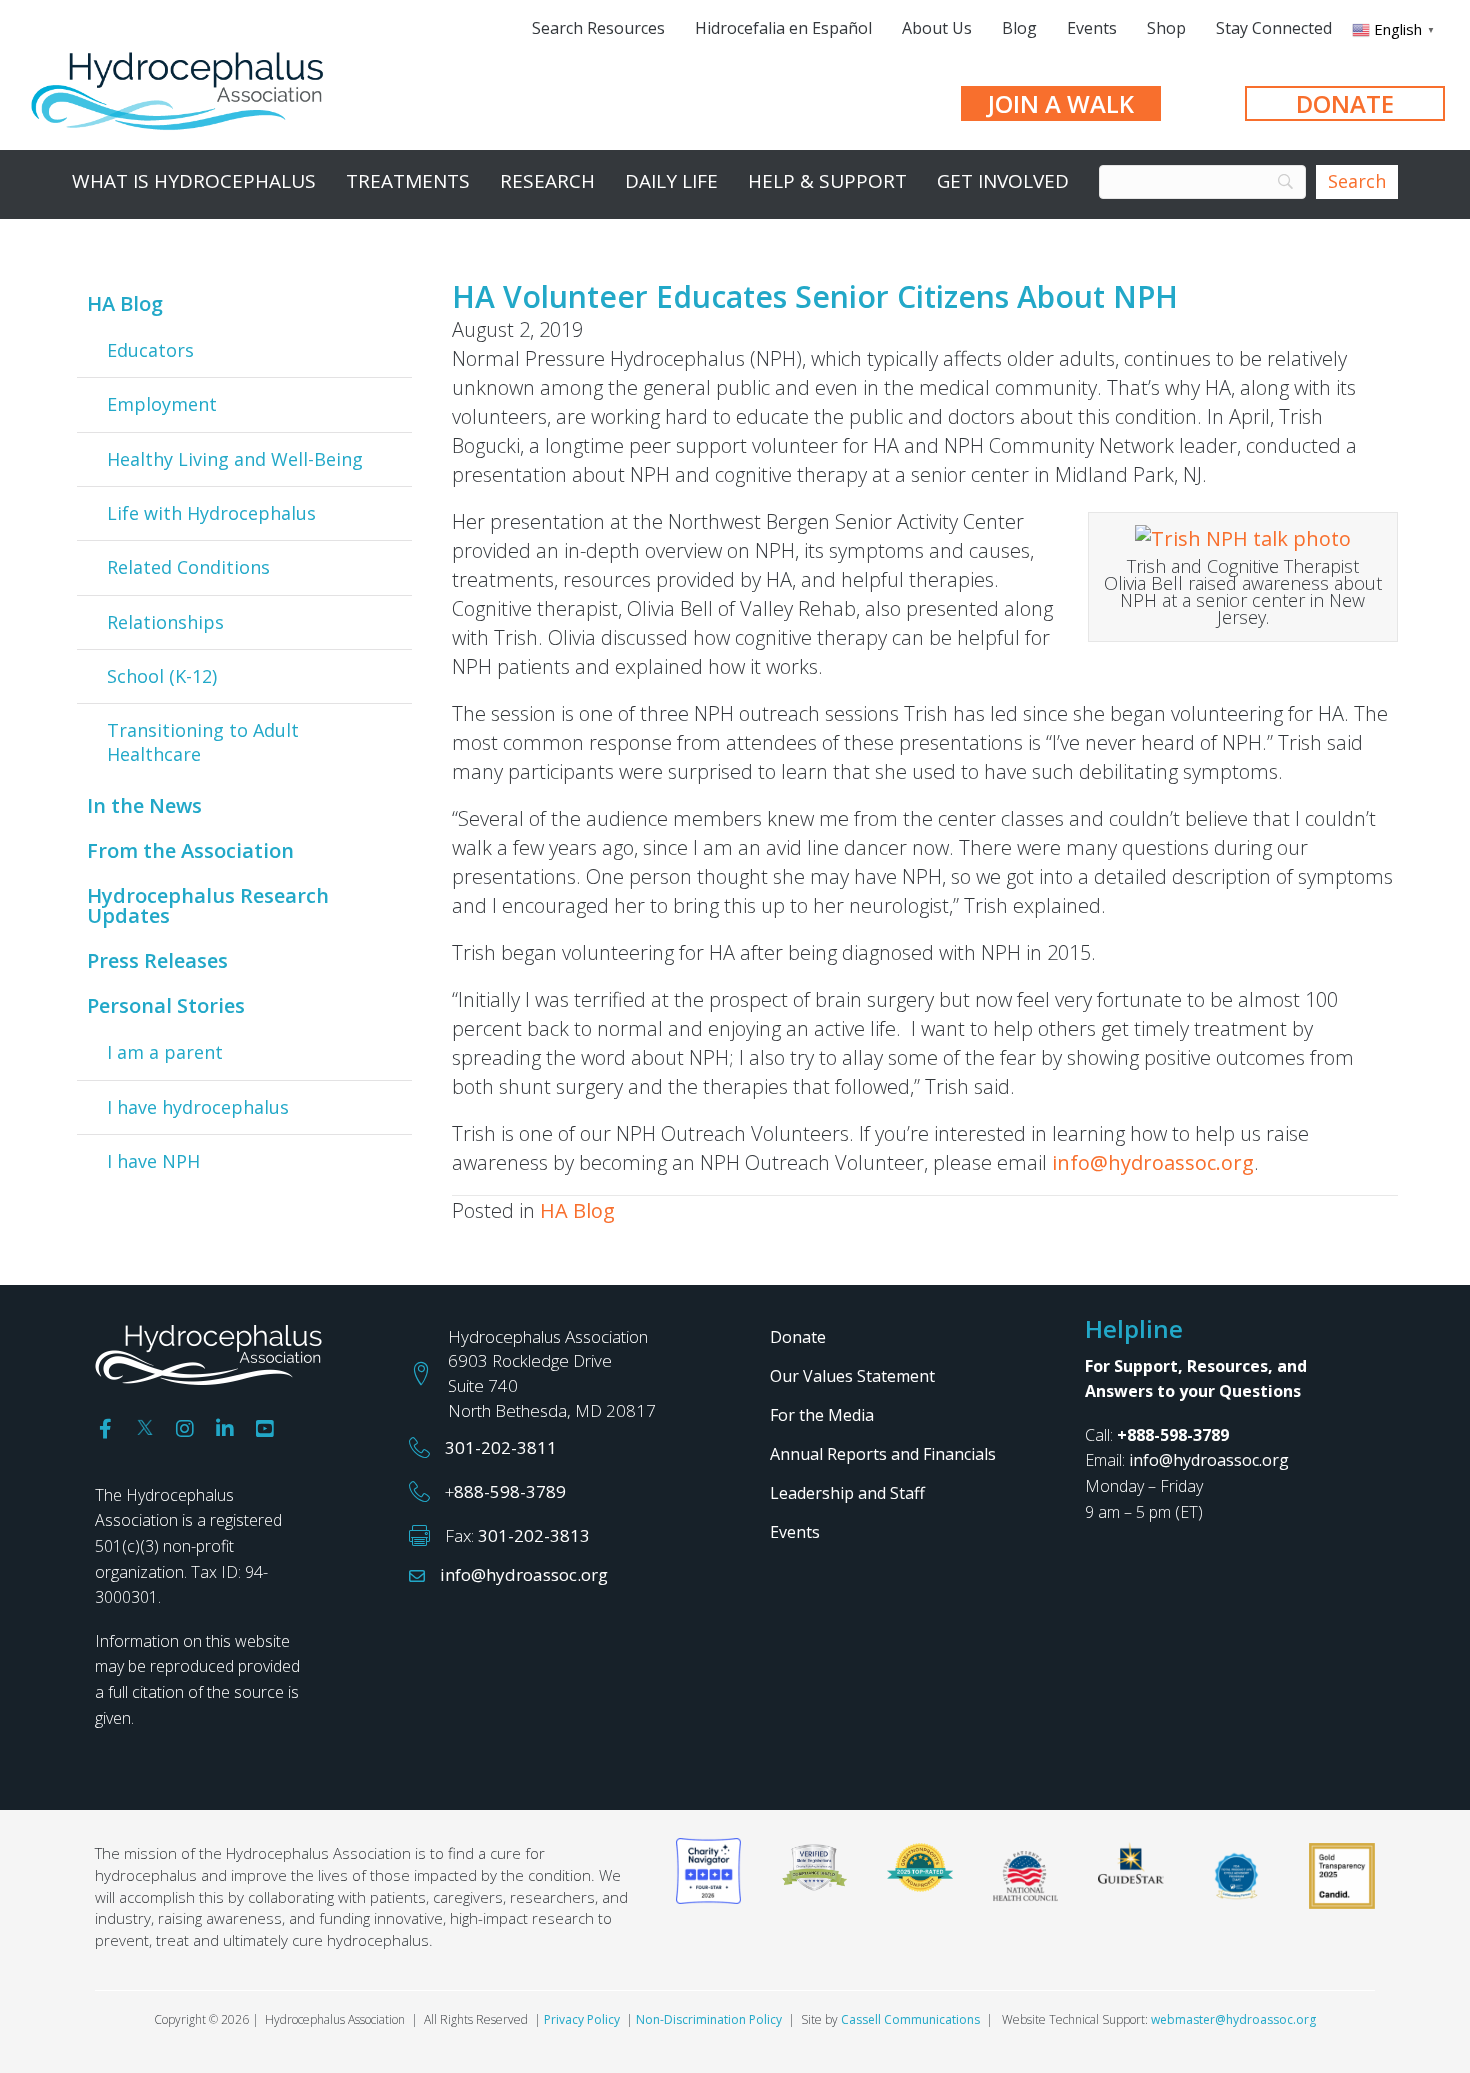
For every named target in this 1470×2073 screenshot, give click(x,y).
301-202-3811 (501, 1447)
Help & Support (827, 181)
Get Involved (1003, 181)
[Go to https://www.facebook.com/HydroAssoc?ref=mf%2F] (105, 1429)
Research (547, 181)
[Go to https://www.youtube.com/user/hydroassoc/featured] (265, 1429)
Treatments (408, 181)
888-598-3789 (510, 1491)
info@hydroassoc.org (1153, 1162)
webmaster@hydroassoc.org (1233, 2019)
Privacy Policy (582, 2019)
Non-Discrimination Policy (709, 2019)
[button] (1061, 103)
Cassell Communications (910, 2019)
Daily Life (671, 181)
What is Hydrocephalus (194, 181)
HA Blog (577, 1210)
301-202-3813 (534, 1535)
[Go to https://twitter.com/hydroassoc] (145, 1425)
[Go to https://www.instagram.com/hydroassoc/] (185, 1429)
